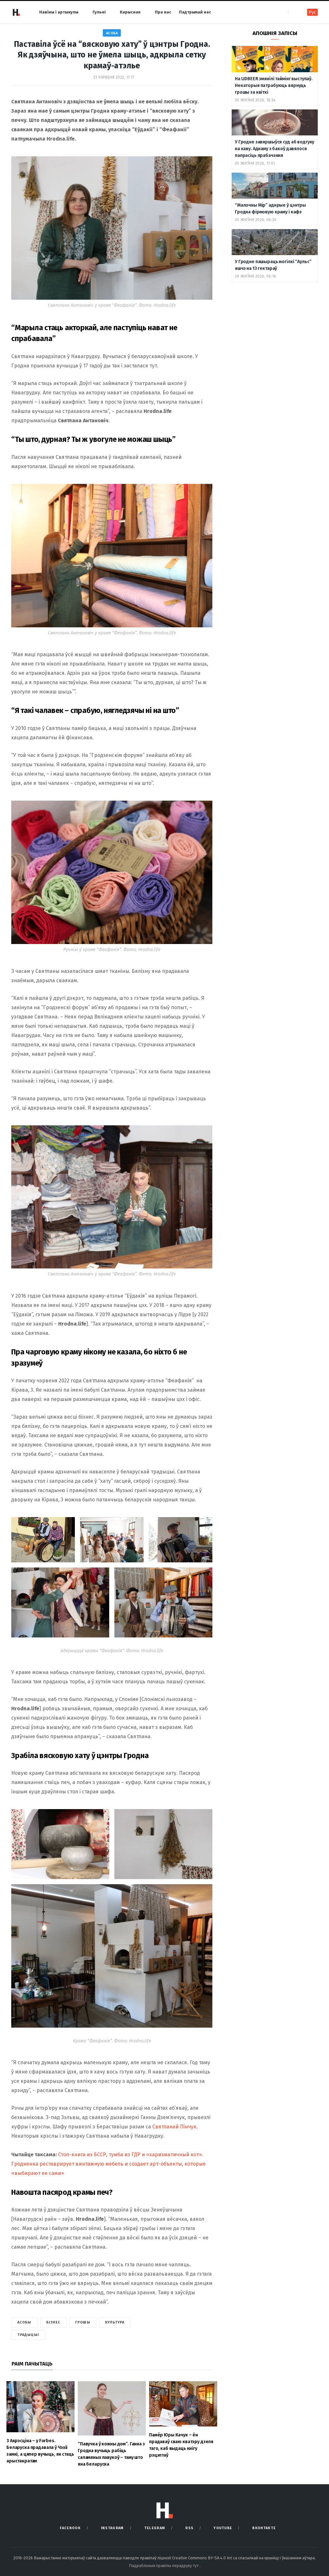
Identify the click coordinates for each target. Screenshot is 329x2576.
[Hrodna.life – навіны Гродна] (16, 12)
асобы (24, 2322)
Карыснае (130, 12)
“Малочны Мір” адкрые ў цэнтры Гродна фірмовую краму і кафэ (270, 209)
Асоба (112, 33)
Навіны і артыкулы (59, 12)
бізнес (53, 2322)
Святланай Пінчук (174, 2127)
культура (115, 2322)
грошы (83, 2322)
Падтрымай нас (195, 12)
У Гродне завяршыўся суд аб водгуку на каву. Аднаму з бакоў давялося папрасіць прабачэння (275, 149)
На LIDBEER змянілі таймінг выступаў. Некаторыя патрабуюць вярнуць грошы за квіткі (274, 86)
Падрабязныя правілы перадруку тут (164, 2566)
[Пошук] (293, 12)
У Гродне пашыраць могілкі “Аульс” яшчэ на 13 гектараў (273, 265)
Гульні (99, 12)
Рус (312, 12)
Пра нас (163, 12)
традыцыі (28, 2335)
